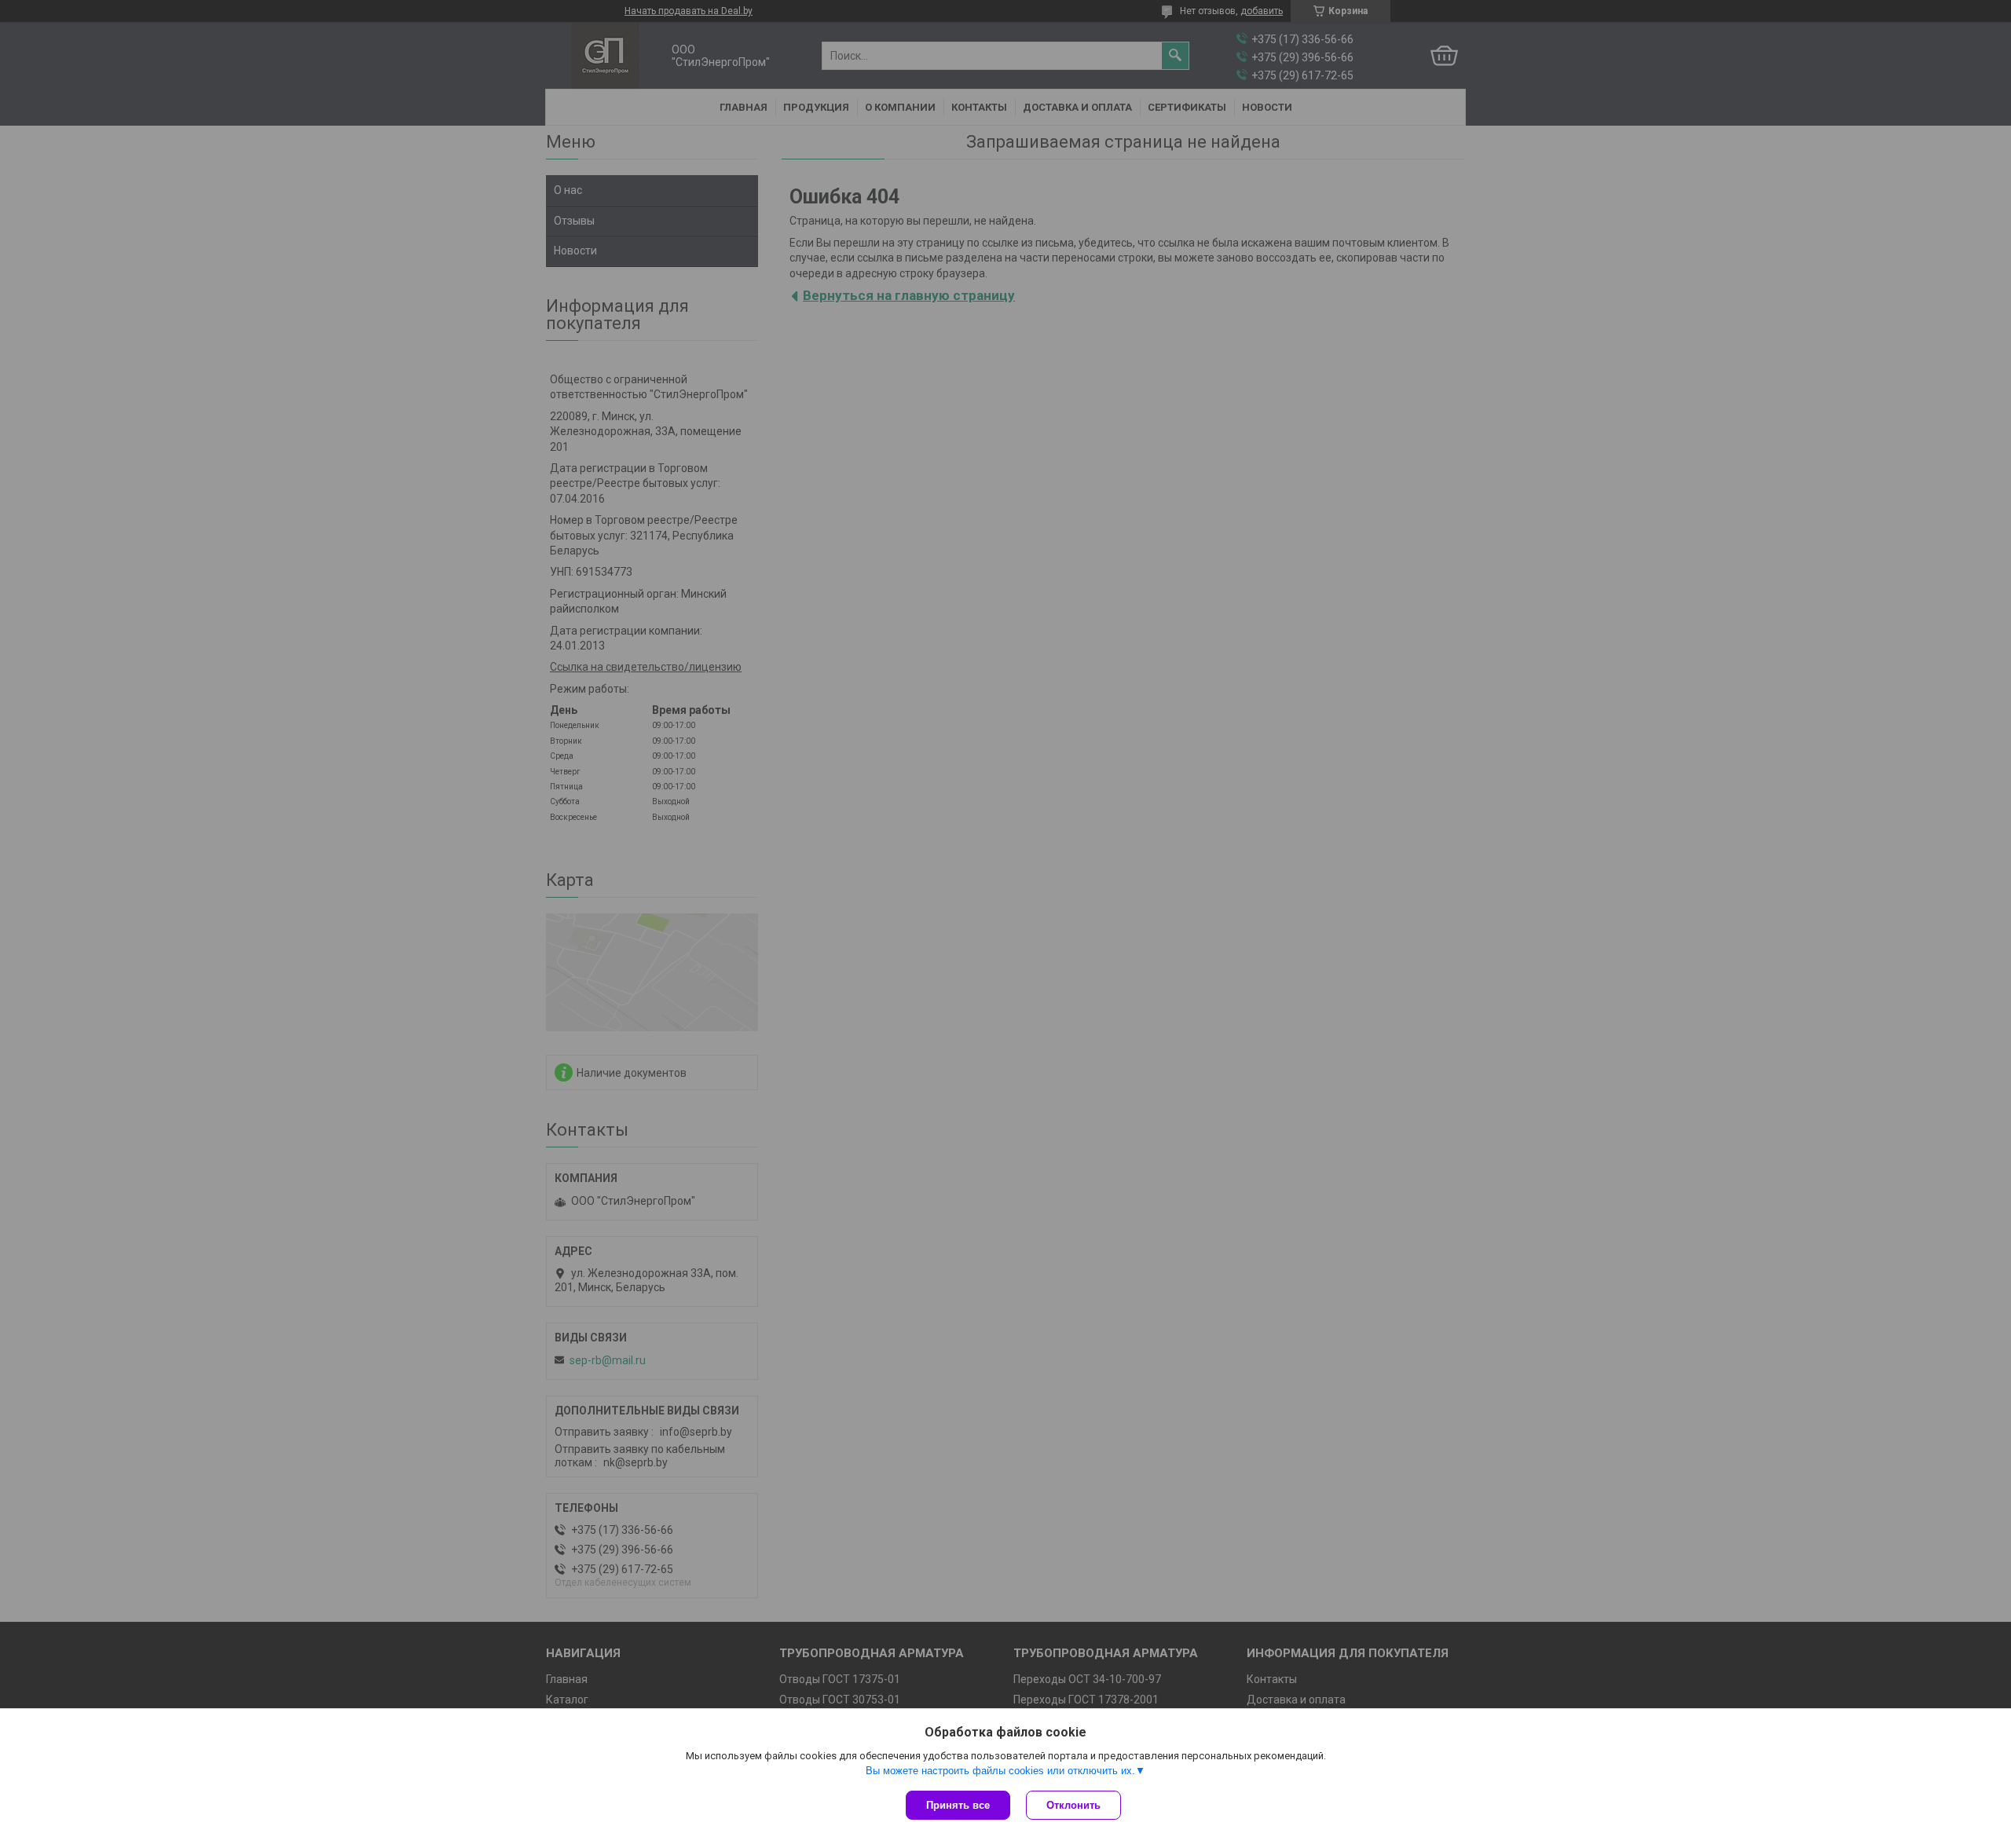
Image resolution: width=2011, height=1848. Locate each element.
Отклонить (1073, 1805)
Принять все (958, 1805)
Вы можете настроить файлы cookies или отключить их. (1000, 1771)
